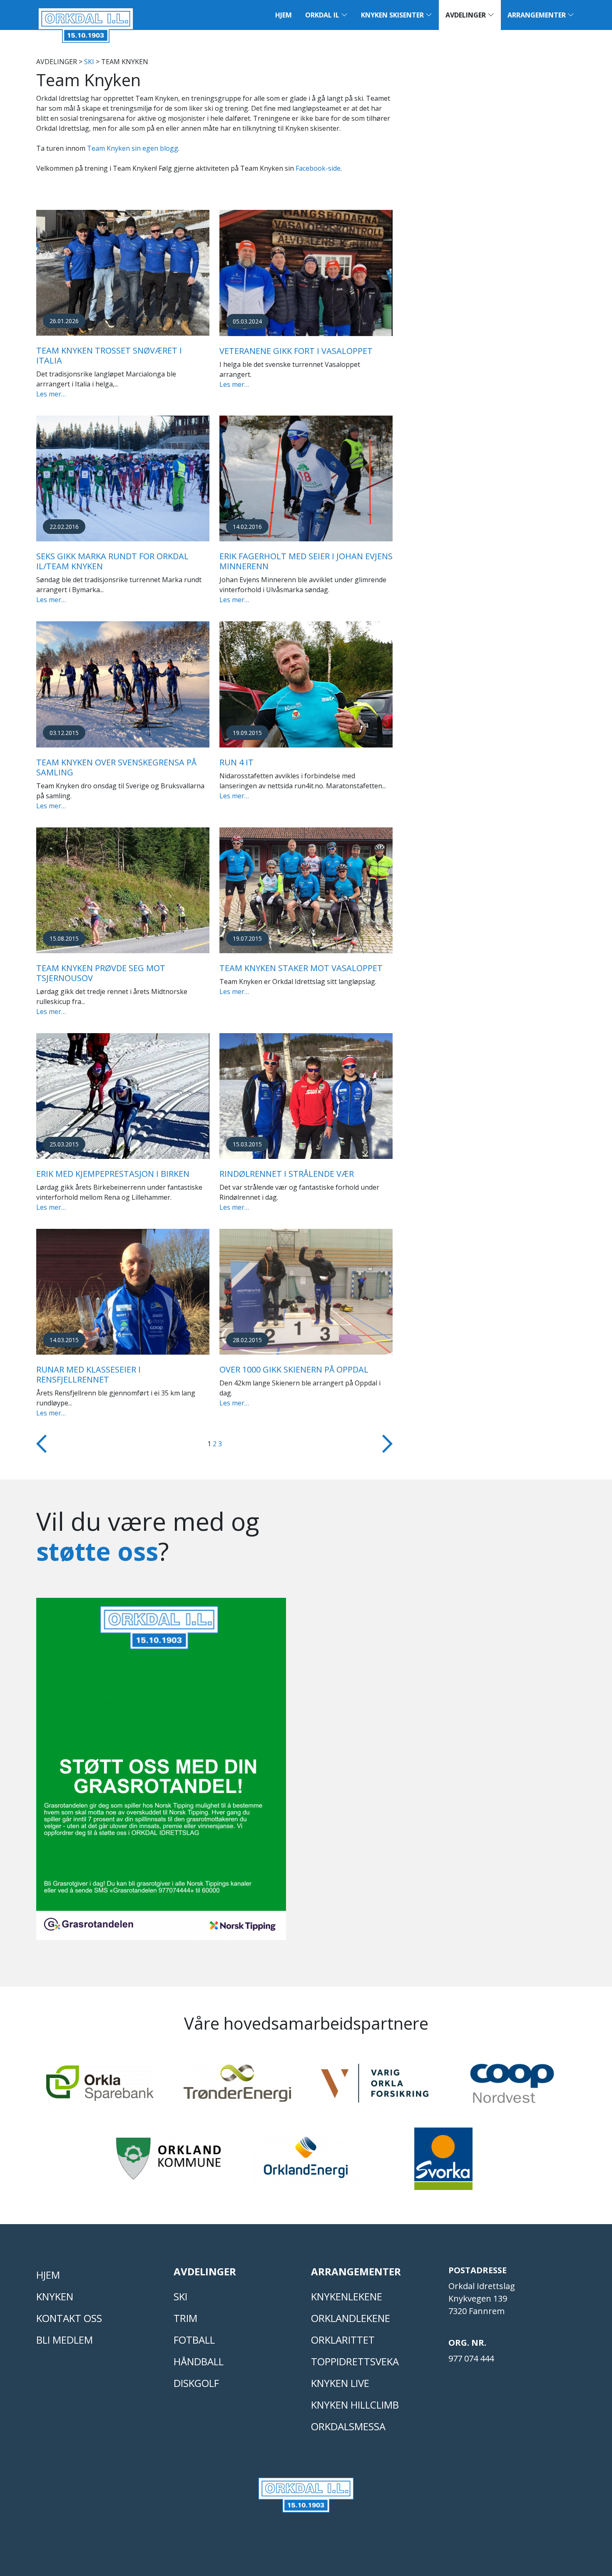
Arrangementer (537, 15)
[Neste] (387, 1443)
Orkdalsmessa (348, 2426)
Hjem (284, 15)
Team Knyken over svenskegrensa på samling (116, 767)
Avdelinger (466, 15)
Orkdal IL (323, 15)
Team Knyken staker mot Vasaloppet (301, 968)
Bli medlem (65, 2340)
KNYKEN (55, 2296)
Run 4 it (236, 762)
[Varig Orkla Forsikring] (375, 2087)
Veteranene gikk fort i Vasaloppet (296, 351)
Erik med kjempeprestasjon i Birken (113, 1174)
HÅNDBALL (199, 2361)
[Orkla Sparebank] (100, 2087)
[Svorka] (443, 2162)
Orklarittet (343, 2340)
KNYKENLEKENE (347, 2296)
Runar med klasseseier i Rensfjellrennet (88, 1374)
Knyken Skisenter (393, 15)
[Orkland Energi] (306, 2162)
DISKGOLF (196, 2383)
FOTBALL (194, 2340)
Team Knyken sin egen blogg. (133, 148)
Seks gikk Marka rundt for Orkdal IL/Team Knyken (112, 561)
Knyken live (340, 2383)
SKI (89, 62)
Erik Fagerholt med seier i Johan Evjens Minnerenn (306, 561)
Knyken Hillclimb (355, 2405)
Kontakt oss (69, 2318)
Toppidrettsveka (355, 2361)
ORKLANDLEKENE (351, 2318)
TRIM (185, 2318)
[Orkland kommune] (169, 2162)
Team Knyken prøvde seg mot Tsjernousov (101, 973)
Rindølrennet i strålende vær (287, 1174)
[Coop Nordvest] (512, 2087)
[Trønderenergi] (237, 2087)
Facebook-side (318, 168)
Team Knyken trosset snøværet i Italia (109, 355)
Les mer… (51, 394)
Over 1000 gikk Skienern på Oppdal (294, 1369)
